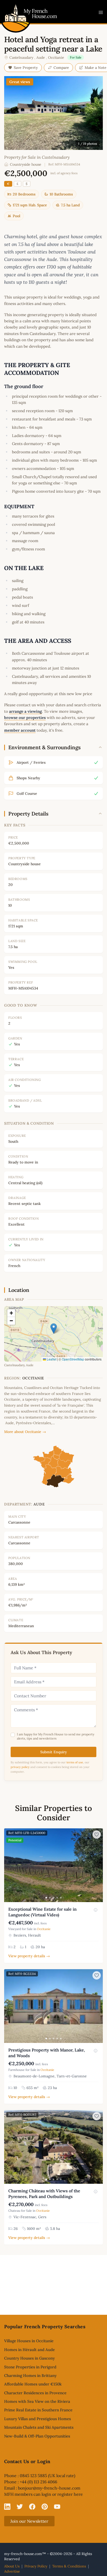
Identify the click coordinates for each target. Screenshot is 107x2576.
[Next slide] (98, 1865)
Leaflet (51, 1359)
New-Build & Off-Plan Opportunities (37, 2436)
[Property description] (96, 1910)
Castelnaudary (21, 57)
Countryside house (26, 164)
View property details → (29, 1956)
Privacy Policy (36, 2566)
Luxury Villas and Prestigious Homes (38, 2419)
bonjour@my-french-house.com (49, 2488)
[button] (54, 1329)
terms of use (75, 1762)
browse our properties (25, 718)
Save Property (26, 68)
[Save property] (97, 1835)
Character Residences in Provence (35, 2393)
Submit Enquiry (54, 1752)
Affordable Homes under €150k (33, 2384)
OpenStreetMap (73, 1359)
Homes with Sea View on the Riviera (37, 2401)
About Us (12, 2566)
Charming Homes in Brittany (30, 2375)
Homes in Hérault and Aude (29, 2350)
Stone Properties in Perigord (30, 2367)
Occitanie (56, 57)
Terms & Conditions (69, 2566)
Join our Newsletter (29, 2521)
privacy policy (20, 1767)
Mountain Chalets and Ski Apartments (39, 2427)
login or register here (62, 2494)
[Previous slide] (9, 1865)
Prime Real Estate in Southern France (38, 2410)
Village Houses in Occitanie (29, 2341)
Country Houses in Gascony (29, 2358)
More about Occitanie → (25, 1432)
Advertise (12, 2571)
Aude (41, 57)
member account (20, 730)
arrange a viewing (25, 711)
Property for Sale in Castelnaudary (37, 157)
